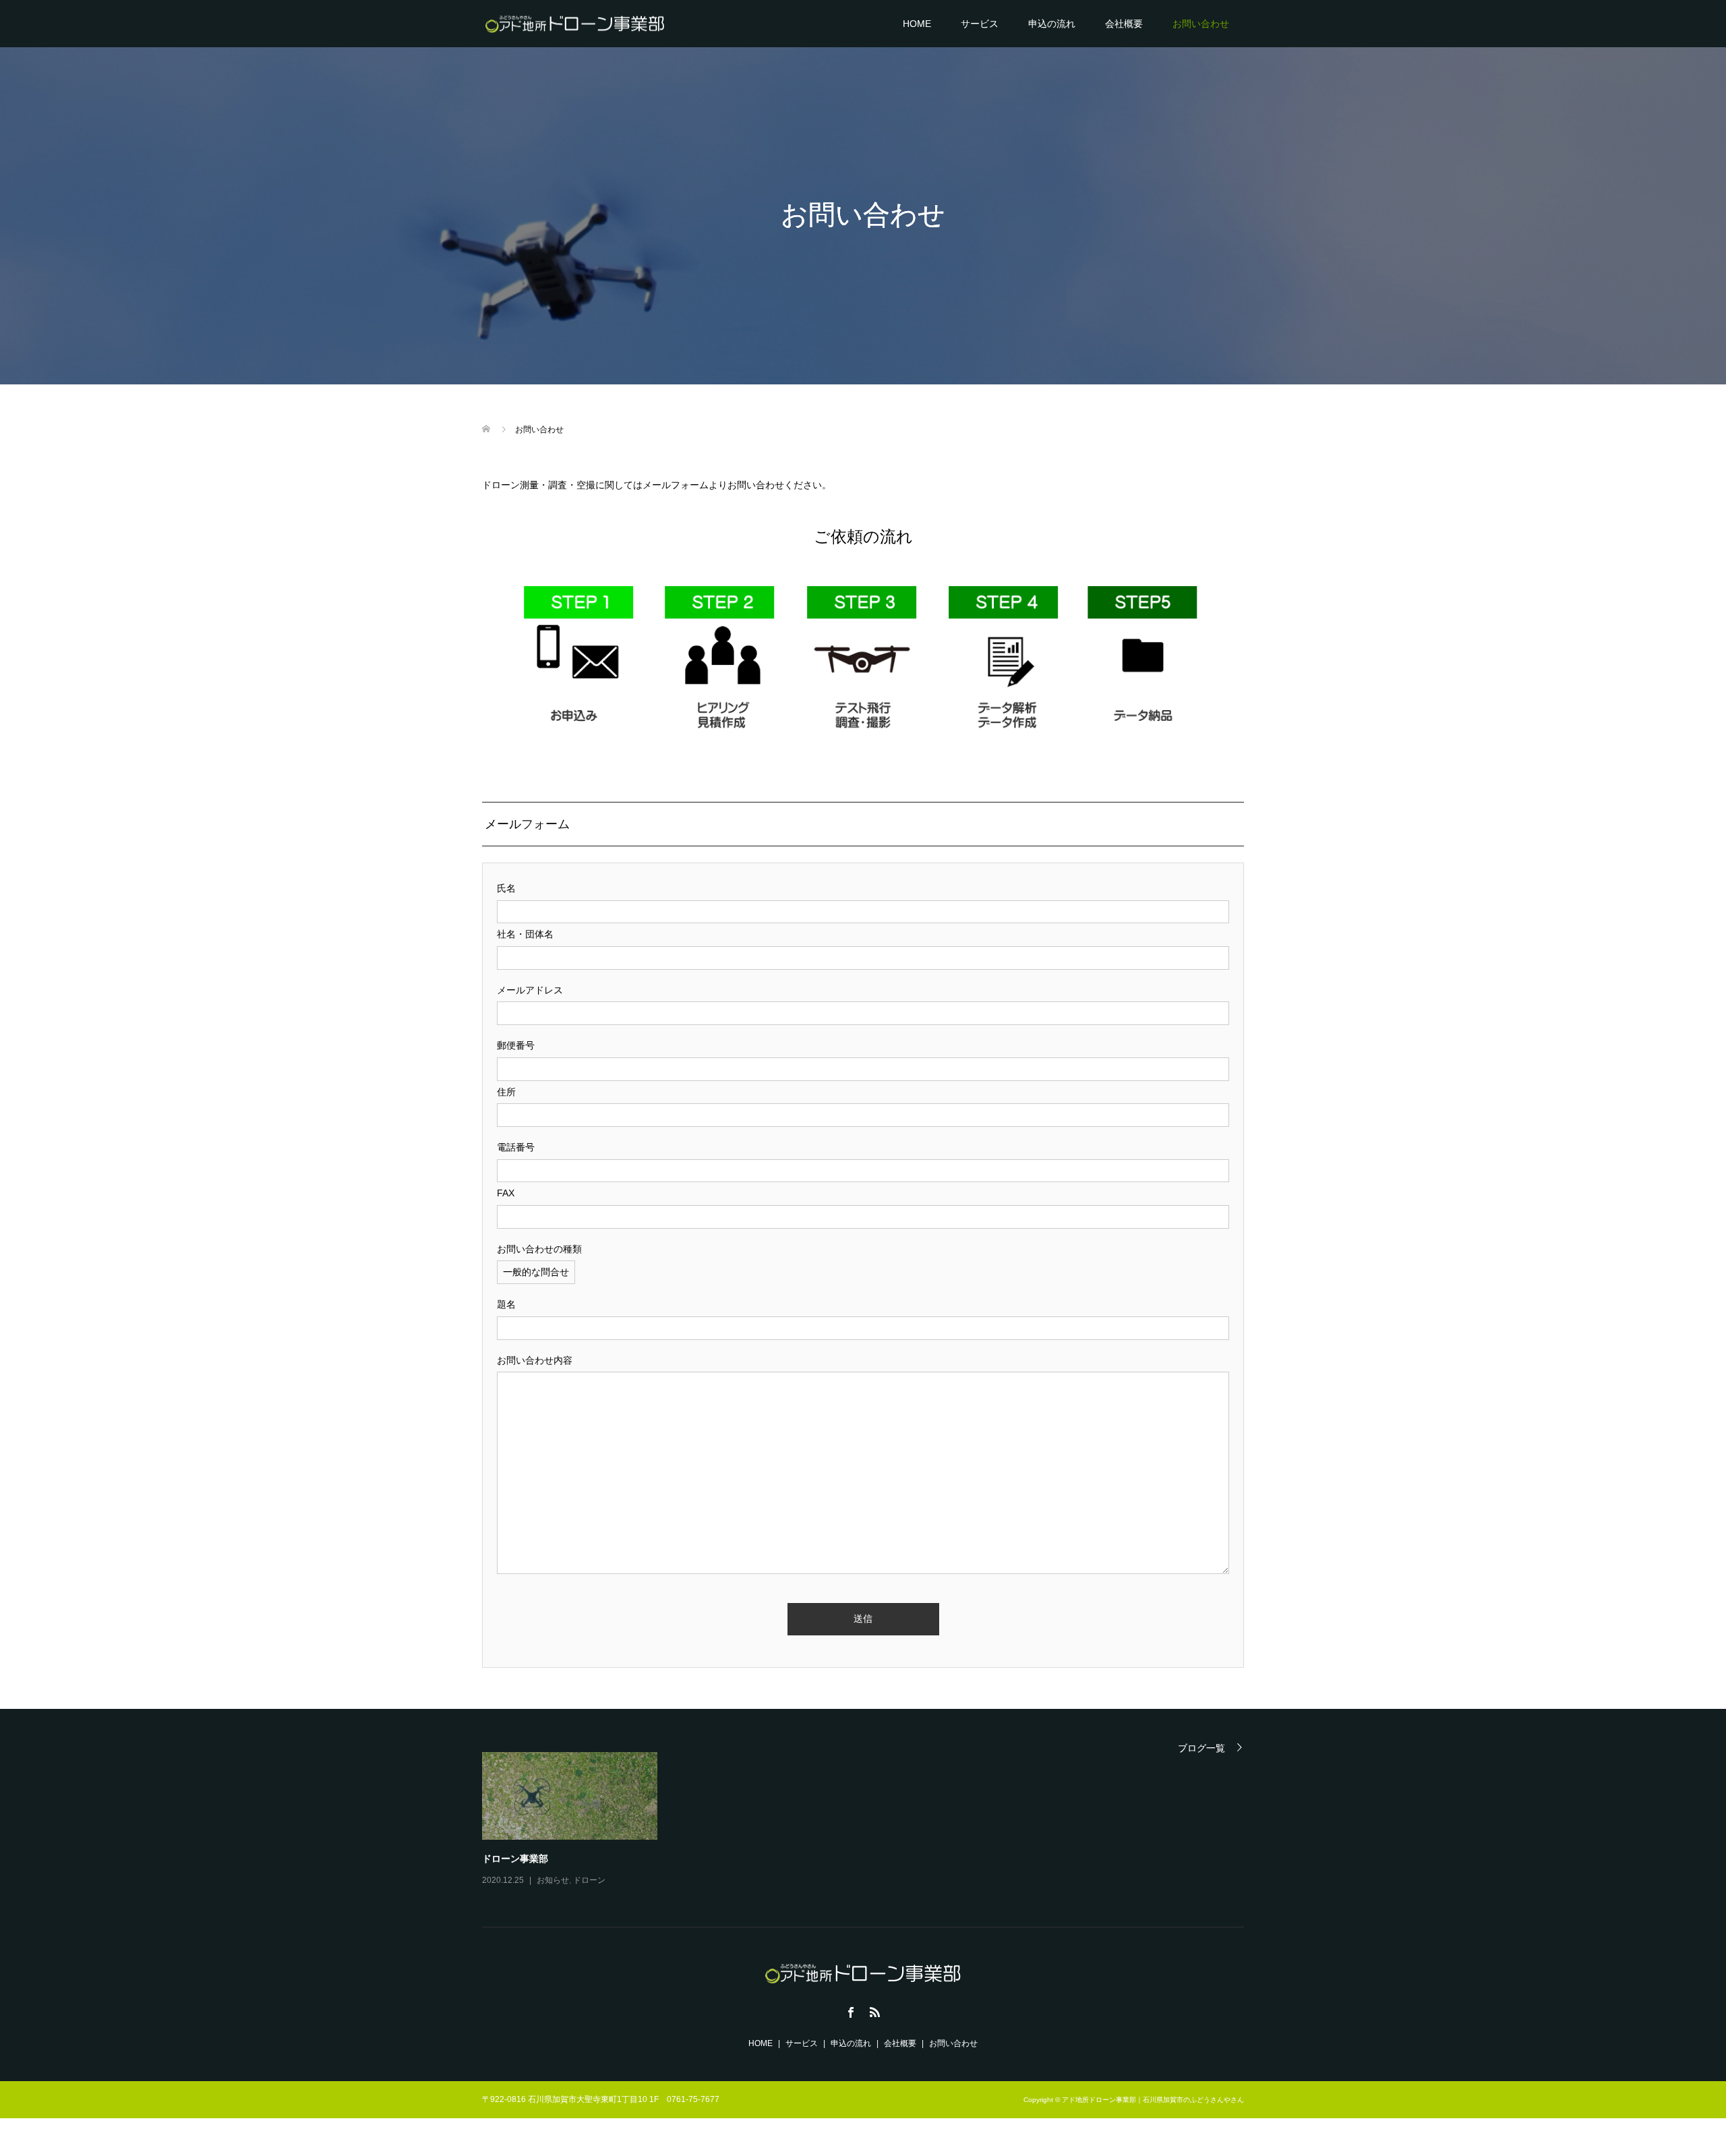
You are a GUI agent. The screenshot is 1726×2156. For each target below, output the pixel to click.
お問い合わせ (1201, 24)
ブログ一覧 (1201, 1748)
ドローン (589, 1880)
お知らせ (553, 1880)
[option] (873, 1820)
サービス (980, 24)
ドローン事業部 (515, 1858)
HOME (917, 24)
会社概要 (1124, 24)
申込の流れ (1052, 24)
